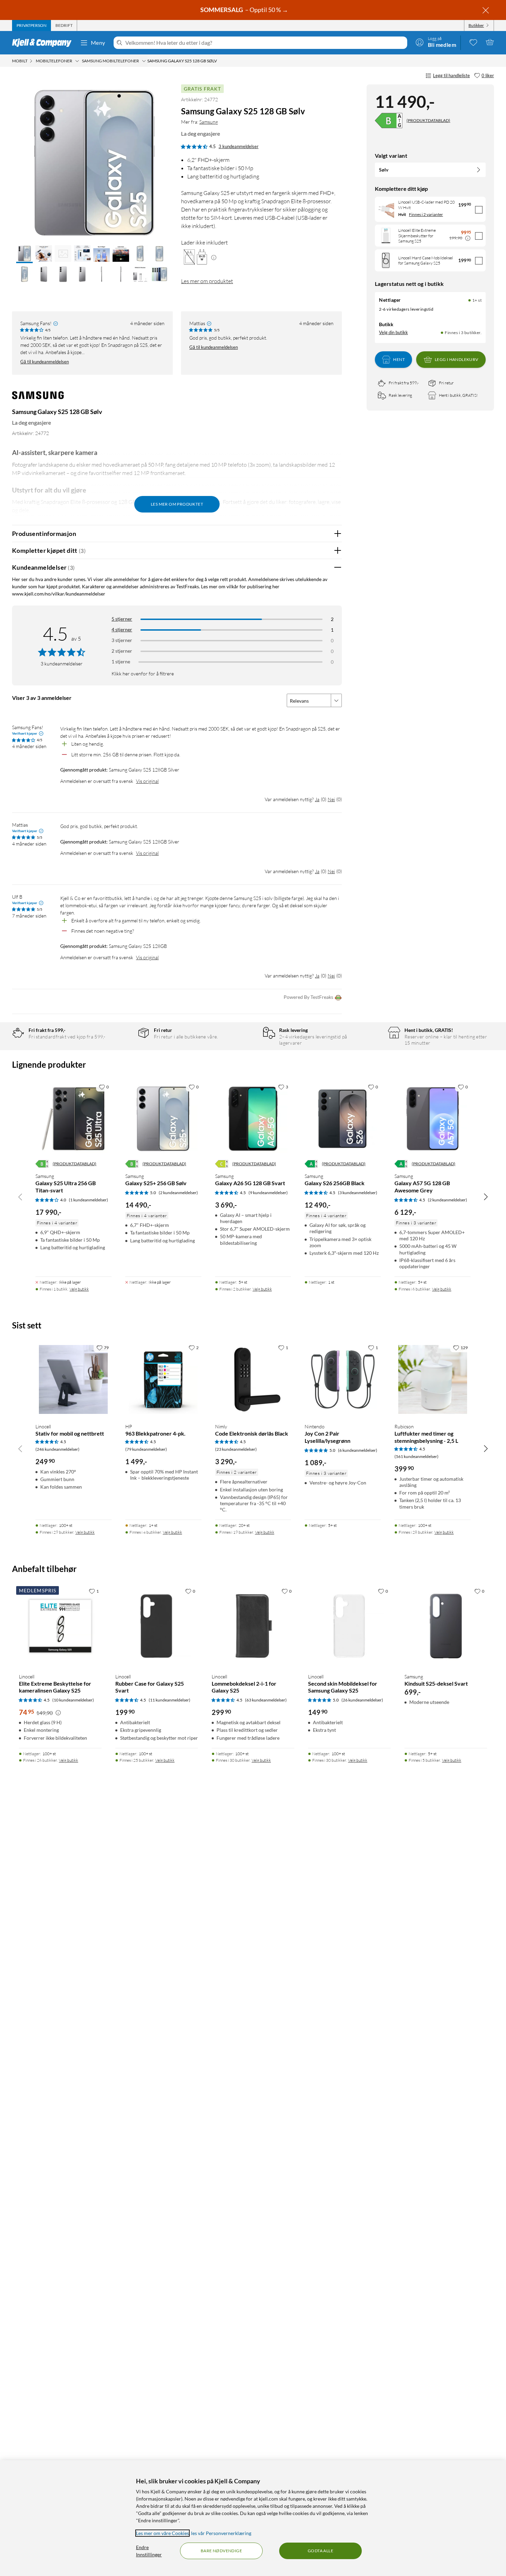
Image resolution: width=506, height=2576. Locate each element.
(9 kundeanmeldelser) (268, 1193)
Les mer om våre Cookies (162, 2533)
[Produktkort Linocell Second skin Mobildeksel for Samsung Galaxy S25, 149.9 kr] (349, 1626)
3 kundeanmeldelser (239, 146)
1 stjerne (121, 661)
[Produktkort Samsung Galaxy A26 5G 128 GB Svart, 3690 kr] (253, 1119)
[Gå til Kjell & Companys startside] (44, 43)
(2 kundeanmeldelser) (178, 1193)
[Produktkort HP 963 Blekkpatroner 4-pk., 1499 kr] (163, 1379)
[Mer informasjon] (214, 257)
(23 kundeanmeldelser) (236, 1449)
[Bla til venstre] (20, 1197)
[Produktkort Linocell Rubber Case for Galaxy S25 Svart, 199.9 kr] (157, 1626)
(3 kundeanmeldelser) (358, 1193)
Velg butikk (79, 1289)
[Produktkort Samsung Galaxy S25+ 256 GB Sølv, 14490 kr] (163, 1119)
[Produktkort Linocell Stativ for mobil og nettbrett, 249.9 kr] (73, 1379)
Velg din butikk (393, 332)
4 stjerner (122, 629)
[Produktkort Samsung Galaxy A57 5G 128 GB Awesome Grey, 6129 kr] (433, 1119)
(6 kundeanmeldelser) (358, 1450)
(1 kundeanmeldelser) (88, 1200)
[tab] (31, 25)
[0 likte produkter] (473, 42)
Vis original (147, 781)
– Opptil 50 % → (245, 10)
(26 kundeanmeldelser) (362, 1700)
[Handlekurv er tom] (490, 42)
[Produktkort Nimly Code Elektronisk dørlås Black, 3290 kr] (253, 1379)
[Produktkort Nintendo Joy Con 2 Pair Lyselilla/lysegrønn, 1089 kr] (343, 1379)
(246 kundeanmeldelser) (57, 1449)
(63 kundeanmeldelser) (266, 1700)
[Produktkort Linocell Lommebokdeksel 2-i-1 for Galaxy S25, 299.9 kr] (253, 1626)
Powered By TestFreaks (308, 997)
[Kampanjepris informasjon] (468, 238)
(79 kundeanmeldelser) (146, 1449)
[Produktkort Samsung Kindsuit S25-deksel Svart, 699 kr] (446, 1626)
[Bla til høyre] (486, 1197)
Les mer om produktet (207, 281)
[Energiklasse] (389, 121)
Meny (98, 43)
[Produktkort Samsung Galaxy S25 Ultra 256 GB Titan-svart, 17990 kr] (73, 1119)
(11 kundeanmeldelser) (170, 1700)
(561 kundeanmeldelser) (417, 1456)
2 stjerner (122, 651)
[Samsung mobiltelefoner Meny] (144, 61)
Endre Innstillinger (149, 2551)
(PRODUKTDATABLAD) (428, 120)
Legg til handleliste (451, 75)
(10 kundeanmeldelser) (73, 1700)
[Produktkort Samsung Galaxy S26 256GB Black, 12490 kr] (343, 1119)
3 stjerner (122, 640)
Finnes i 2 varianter (426, 214)
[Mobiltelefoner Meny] (77, 61)
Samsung (209, 122)
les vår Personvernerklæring (221, 2533)
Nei (331, 799)
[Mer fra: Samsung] (38, 399)
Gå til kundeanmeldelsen (45, 362)
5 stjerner (122, 619)
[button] (24, 254)
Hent (399, 359)
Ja (317, 799)
